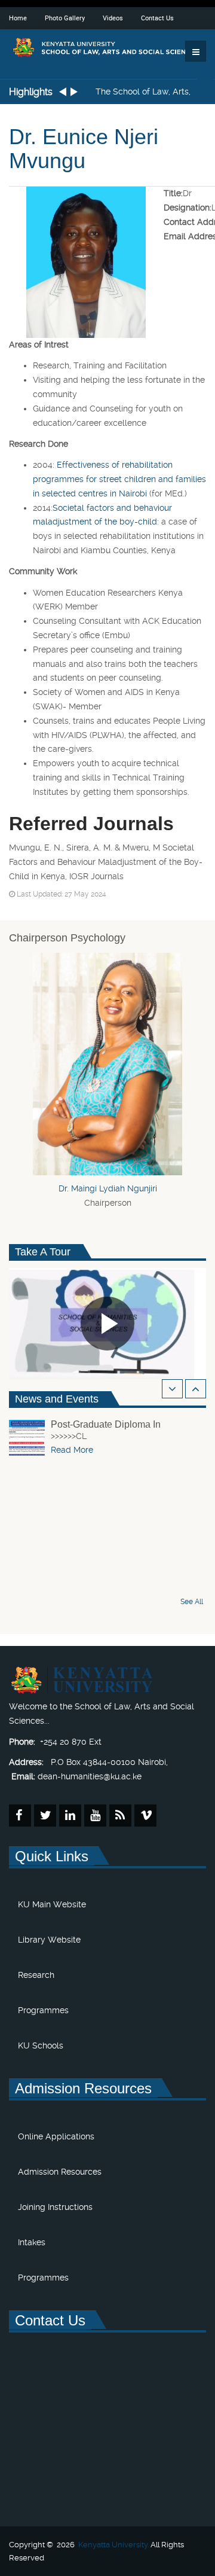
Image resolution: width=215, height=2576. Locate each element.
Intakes (32, 2242)
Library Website (49, 1940)
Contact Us (157, 18)
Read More (72, 1450)
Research (36, 1975)
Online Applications (56, 2136)
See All (192, 1602)
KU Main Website (52, 1904)
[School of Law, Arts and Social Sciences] (107, 47)
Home (18, 18)
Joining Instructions (55, 2207)
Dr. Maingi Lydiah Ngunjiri (108, 1188)
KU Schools (41, 2045)
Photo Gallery (65, 18)
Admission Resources (60, 2172)
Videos (113, 18)
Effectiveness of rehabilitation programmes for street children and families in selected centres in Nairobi (119, 479)
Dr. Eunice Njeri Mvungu (84, 149)
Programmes (43, 2010)
